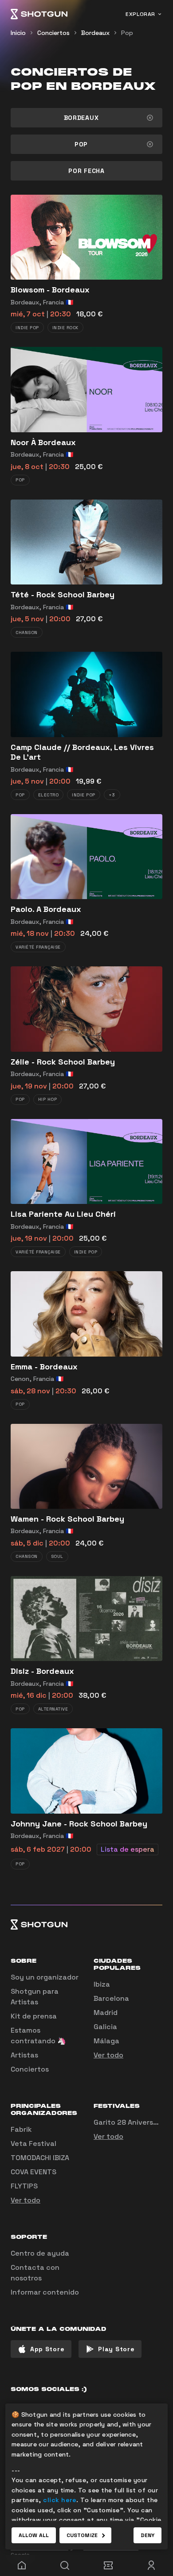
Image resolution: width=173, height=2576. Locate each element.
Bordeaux (95, 33)
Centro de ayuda (40, 2253)
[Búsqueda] (65, 2565)
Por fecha (86, 171)
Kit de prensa (34, 2016)
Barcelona (111, 1998)
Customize (82, 2535)
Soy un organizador (45, 1977)
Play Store (116, 2349)
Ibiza (102, 1984)
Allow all (34, 2535)
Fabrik (21, 2129)
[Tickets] (108, 2565)
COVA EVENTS (33, 2172)
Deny (147, 2535)
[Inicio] (39, 14)
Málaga (106, 2041)
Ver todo (108, 2055)
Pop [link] (127, 33)
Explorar (140, 14)
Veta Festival (33, 2143)
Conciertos (53, 33)
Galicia (105, 2027)
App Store (47, 2349)
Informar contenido (45, 2292)
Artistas (24, 2055)
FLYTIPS (24, 2186)
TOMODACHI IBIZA (40, 2158)
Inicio (18, 33)
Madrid (106, 2013)
